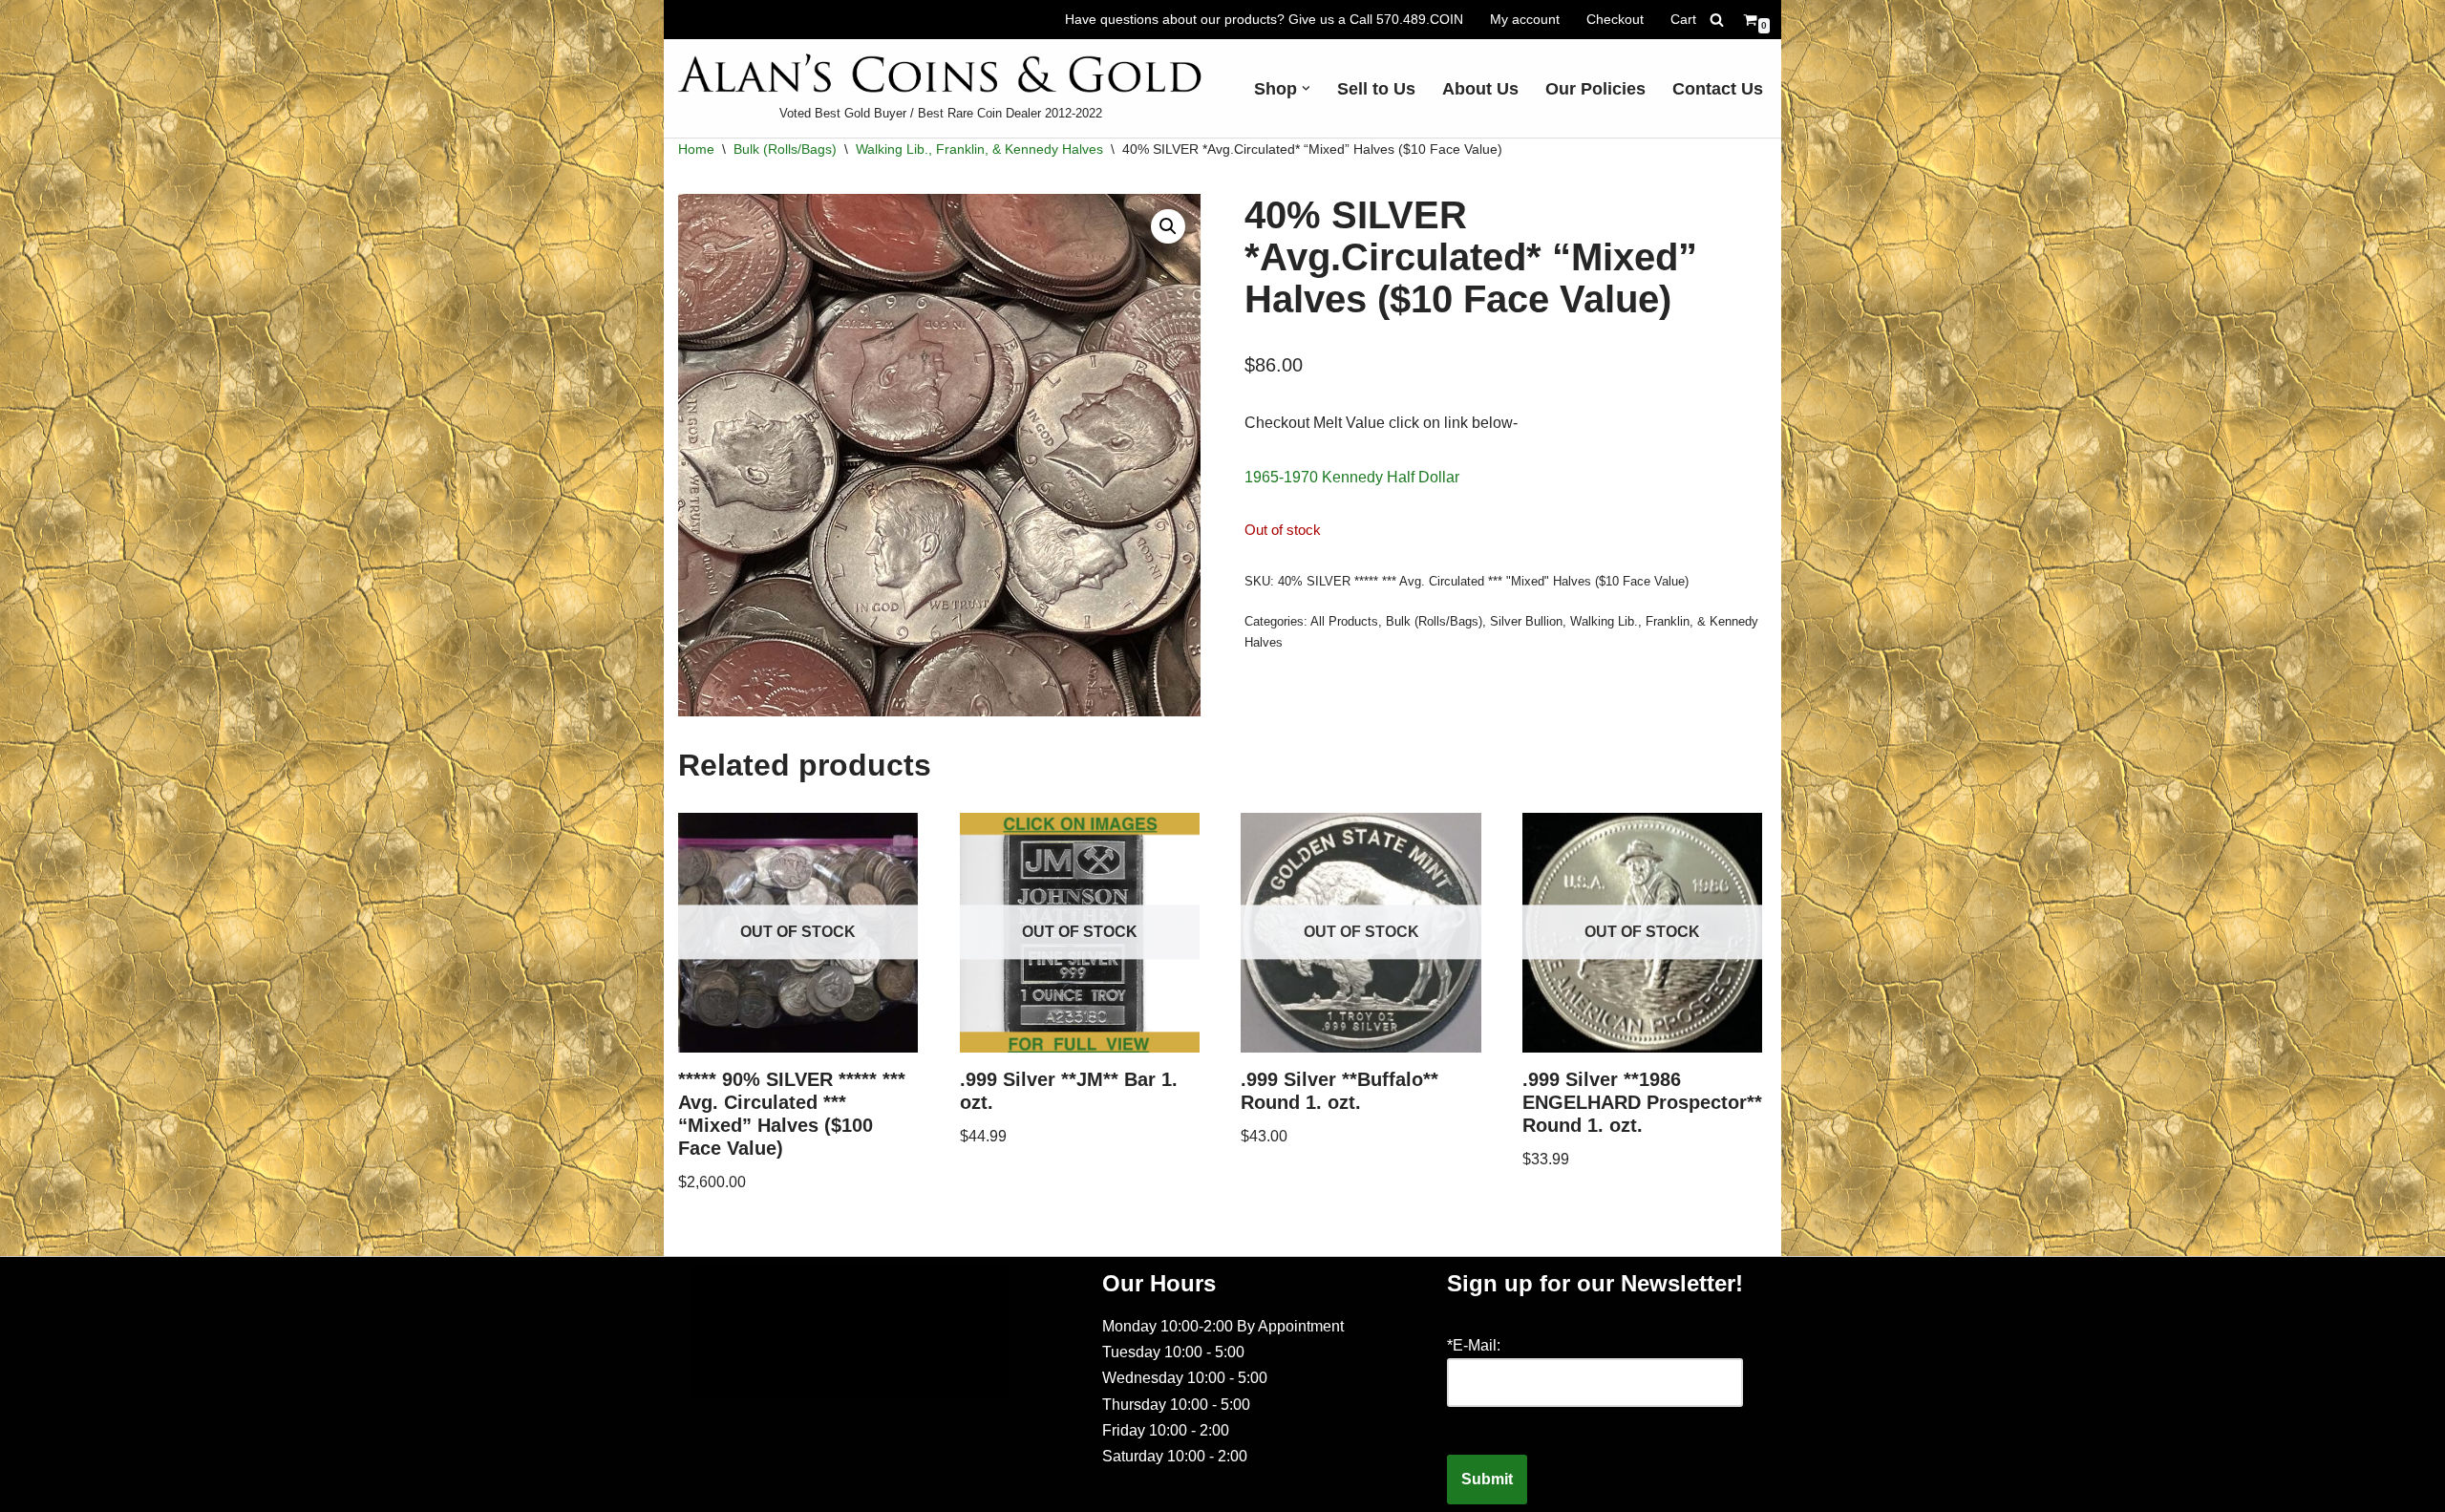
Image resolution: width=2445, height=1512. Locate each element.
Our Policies (1595, 89)
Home (696, 149)
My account (1525, 19)
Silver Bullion (1526, 621)
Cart (1683, 19)
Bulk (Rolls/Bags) (785, 149)
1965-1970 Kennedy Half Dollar (1352, 477)
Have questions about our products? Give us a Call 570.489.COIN (1264, 19)
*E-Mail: (1474, 1345)
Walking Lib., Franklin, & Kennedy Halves (979, 149)
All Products (1344, 621)
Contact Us (1718, 89)
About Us (1480, 89)
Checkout (1615, 19)
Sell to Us (1376, 89)
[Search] (1717, 20)
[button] (1306, 88)
